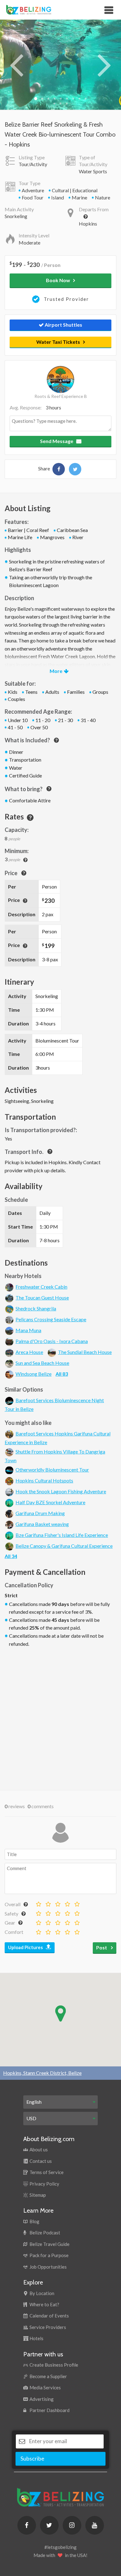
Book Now (58, 280)
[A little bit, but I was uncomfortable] (47, 1912)
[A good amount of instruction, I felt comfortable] (67, 1912)
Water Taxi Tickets (58, 342)
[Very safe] (76, 1912)
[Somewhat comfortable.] (47, 1930)
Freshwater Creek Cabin (41, 1287)
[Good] (67, 1902)
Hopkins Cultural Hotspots (44, 1480)
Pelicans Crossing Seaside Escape (51, 1319)
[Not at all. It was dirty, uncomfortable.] (38, 1930)
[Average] (57, 1902)
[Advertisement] (60, 1717)
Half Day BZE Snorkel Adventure (50, 1502)
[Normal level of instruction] (57, 1912)
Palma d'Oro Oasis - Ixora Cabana (52, 1341)
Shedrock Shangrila (36, 1308)
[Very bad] (38, 1902)
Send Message (57, 441)
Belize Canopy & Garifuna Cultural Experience (64, 1546)
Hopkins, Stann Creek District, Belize (42, 2073)
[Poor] (47, 1902)
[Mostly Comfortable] (57, 1930)
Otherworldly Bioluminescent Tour (52, 1470)
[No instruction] (38, 1912)
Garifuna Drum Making (40, 1513)
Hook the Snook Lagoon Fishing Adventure (61, 1491)
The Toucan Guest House (42, 1297)
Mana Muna (28, 1330)
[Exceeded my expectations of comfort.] (76, 1930)
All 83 (62, 1374)
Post (102, 1947)
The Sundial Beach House (85, 1352)
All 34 (11, 1556)
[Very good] (76, 1902)
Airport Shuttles (63, 325)
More (56, 671)
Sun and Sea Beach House (42, 1363)
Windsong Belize (34, 1374)
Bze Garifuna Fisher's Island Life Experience (62, 1535)
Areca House (29, 1352)
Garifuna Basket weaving (42, 1524)
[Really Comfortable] (67, 1930)
